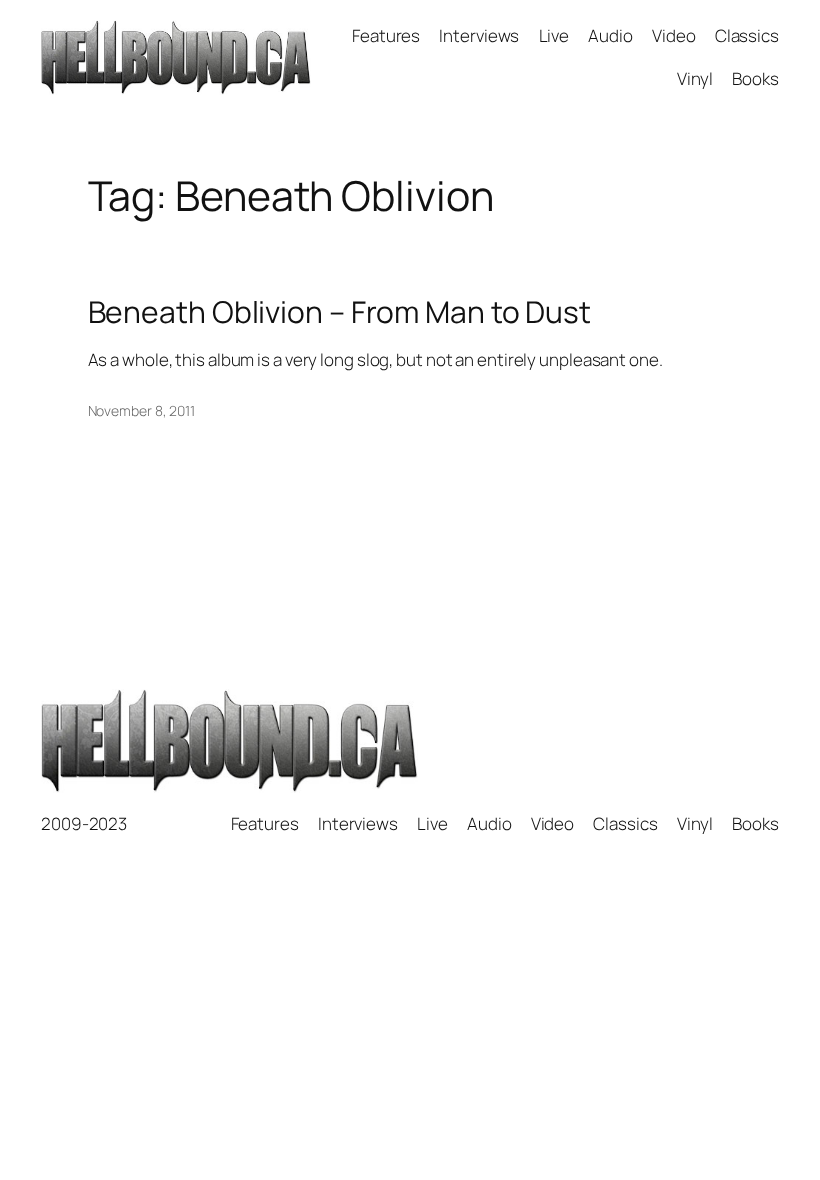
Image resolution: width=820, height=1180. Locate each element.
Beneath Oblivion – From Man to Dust (340, 312)
